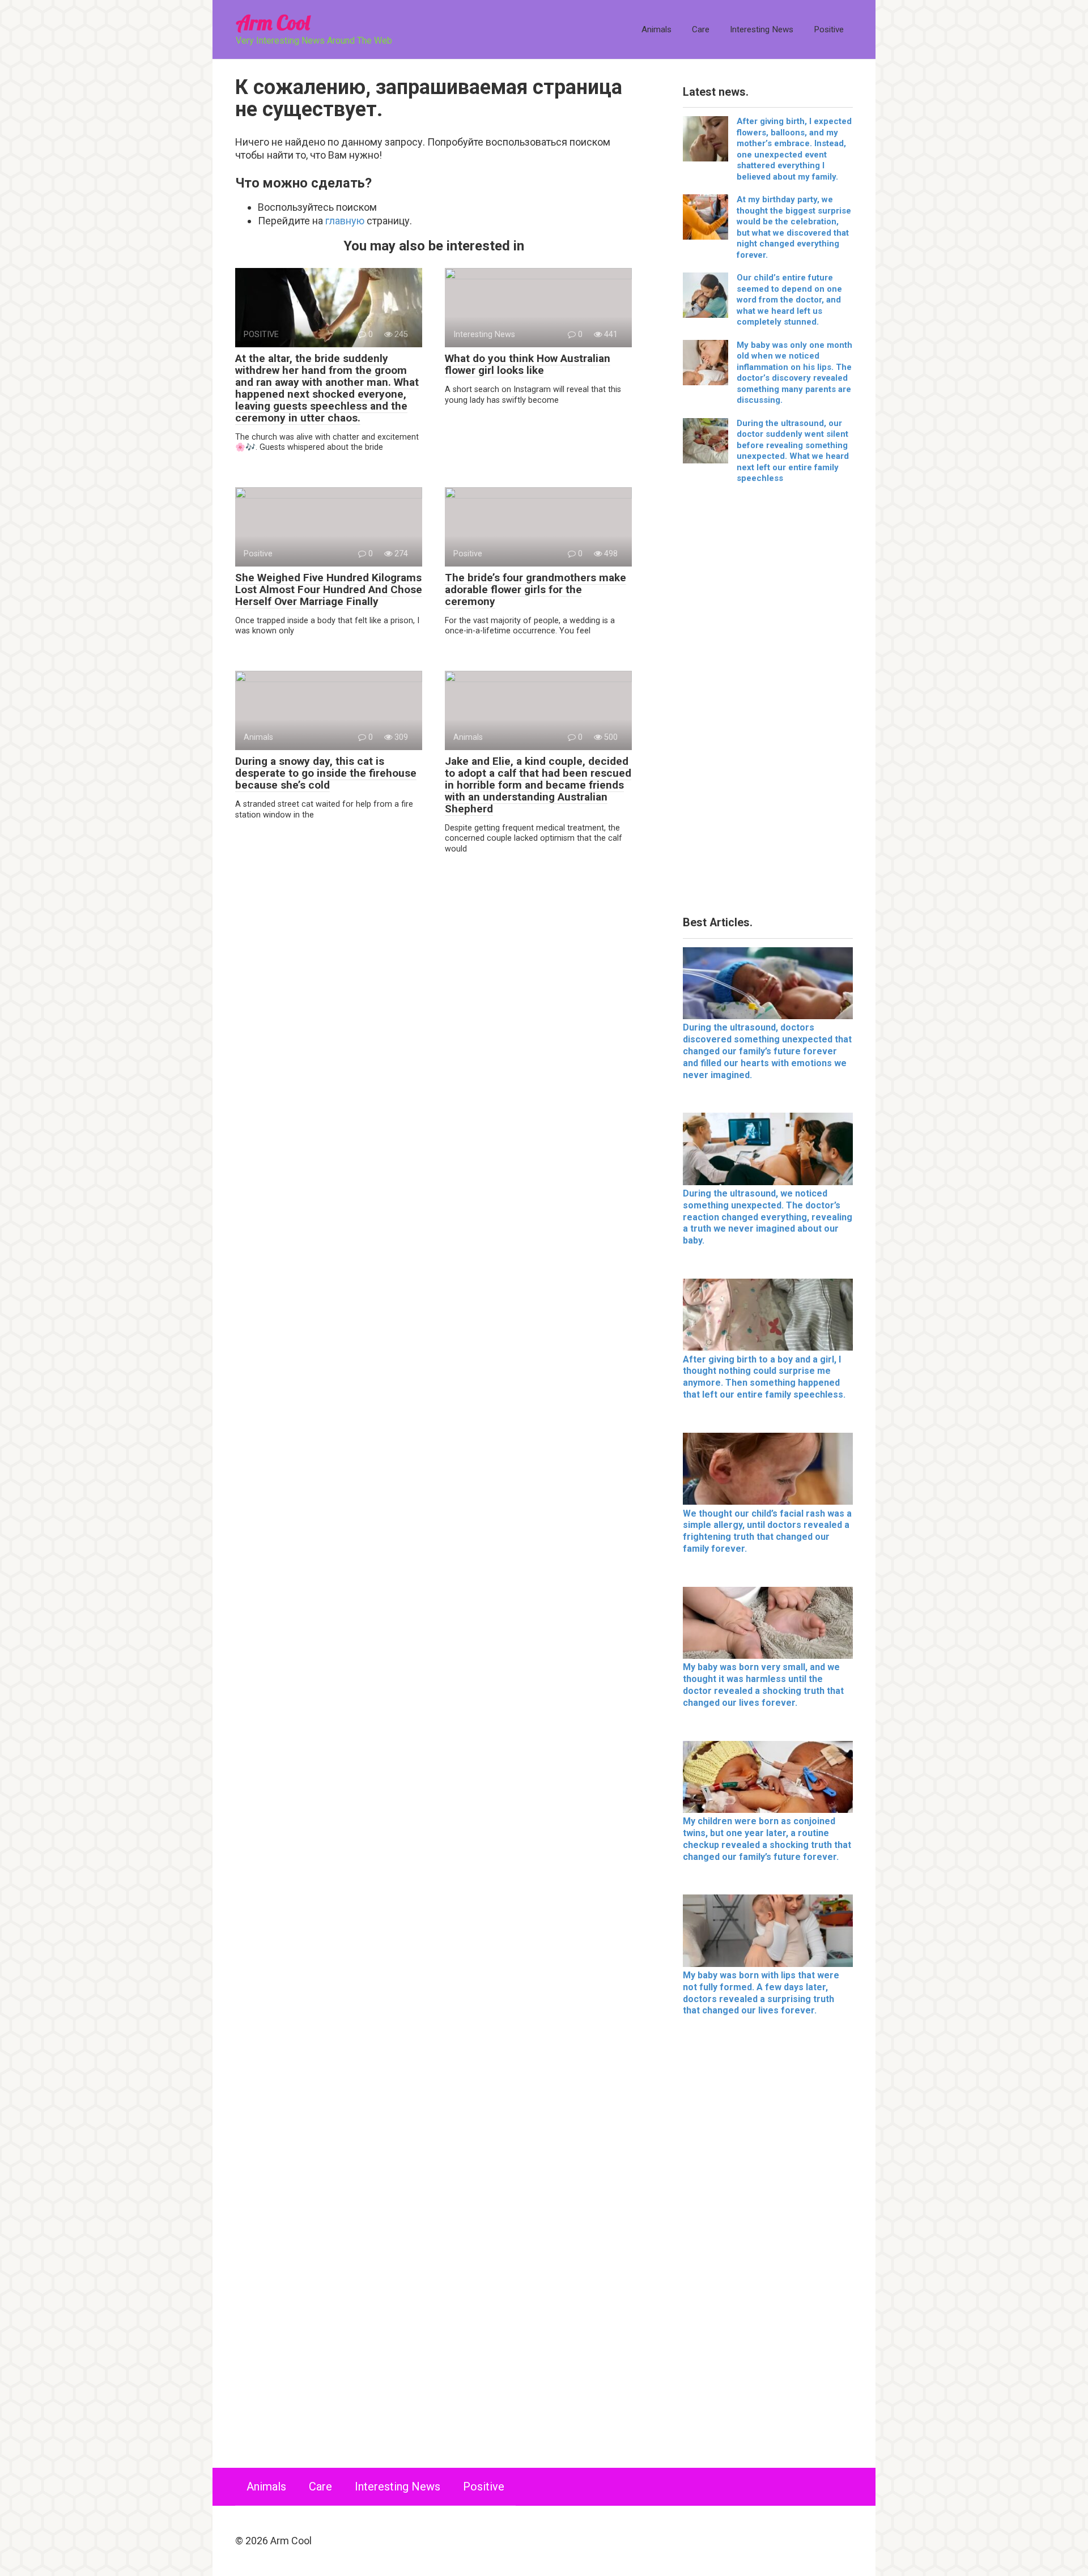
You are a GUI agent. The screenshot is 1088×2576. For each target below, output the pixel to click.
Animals (656, 29)
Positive (829, 29)
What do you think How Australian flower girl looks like (528, 364)
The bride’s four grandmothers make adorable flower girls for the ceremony (535, 589)
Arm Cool (273, 22)
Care (701, 29)
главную (345, 221)
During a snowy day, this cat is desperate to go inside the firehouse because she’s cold (326, 773)
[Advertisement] (768, 704)
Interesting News (762, 29)
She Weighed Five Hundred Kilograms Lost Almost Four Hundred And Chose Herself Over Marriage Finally (329, 589)
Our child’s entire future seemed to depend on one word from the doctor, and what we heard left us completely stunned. (789, 300)
